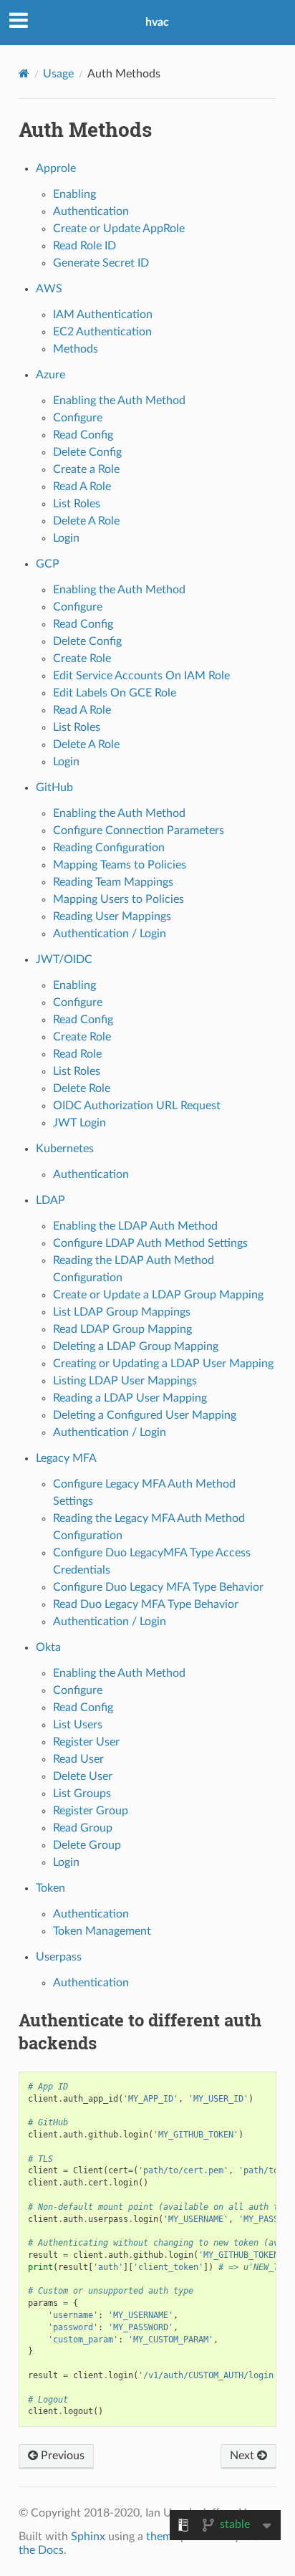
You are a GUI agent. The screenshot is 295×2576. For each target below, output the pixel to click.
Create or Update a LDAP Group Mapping (158, 1295)
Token (50, 1888)
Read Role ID (84, 246)
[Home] (24, 73)
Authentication (91, 211)
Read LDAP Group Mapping (122, 1329)
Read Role (77, 1054)
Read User (78, 1759)
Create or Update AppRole (119, 229)
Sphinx (88, 2537)
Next (243, 2456)
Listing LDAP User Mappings (125, 1381)
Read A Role (82, 487)
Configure (78, 418)
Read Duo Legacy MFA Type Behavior (146, 1604)
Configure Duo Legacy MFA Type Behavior (158, 1587)
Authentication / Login (110, 934)
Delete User (83, 1776)
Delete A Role (86, 521)
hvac (157, 22)
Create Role (82, 659)
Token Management (102, 1931)
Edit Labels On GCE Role (115, 693)
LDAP (50, 1200)
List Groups (82, 1794)
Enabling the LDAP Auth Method (135, 1226)
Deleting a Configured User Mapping (145, 1415)
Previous (61, 2456)
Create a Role (86, 469)
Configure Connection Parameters (139, 830)
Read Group (83, 1828)
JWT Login (79, 1123)
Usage (58, 74)
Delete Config (87, 452)
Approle (56, 168)
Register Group (91, 1811)
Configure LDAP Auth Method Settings (150, 1243)
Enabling (74, 194)
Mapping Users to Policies (119, 899)
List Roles (77, 504)
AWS (49, 289)
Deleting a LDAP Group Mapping (136, 1346)
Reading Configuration (109, 848)
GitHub (54, 787)
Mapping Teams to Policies (120, 865)
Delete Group (87, 1845)
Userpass (59, 1957)
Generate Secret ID (101, 263)
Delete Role (82, 1088)
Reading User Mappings (112, 916)
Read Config (83, 435)
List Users (78, 1725)
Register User (86, 1742)
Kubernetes (65, 1149)
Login (66, 538)
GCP (48, 564)
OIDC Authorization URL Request (137, 1106)
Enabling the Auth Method (119, 401)
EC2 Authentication (102, 332)
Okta (48, 1647)
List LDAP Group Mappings (122, 1312)
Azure (50, 375)
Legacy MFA (66, 1458)
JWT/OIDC (64, 959)
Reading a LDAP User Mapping (130, 1398)
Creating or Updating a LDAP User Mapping (163, 1364)
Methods (76, 349)
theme (162, 2537)
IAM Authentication (103, 315)
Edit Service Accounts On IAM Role (141, 676)
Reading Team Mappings (113, 882)
